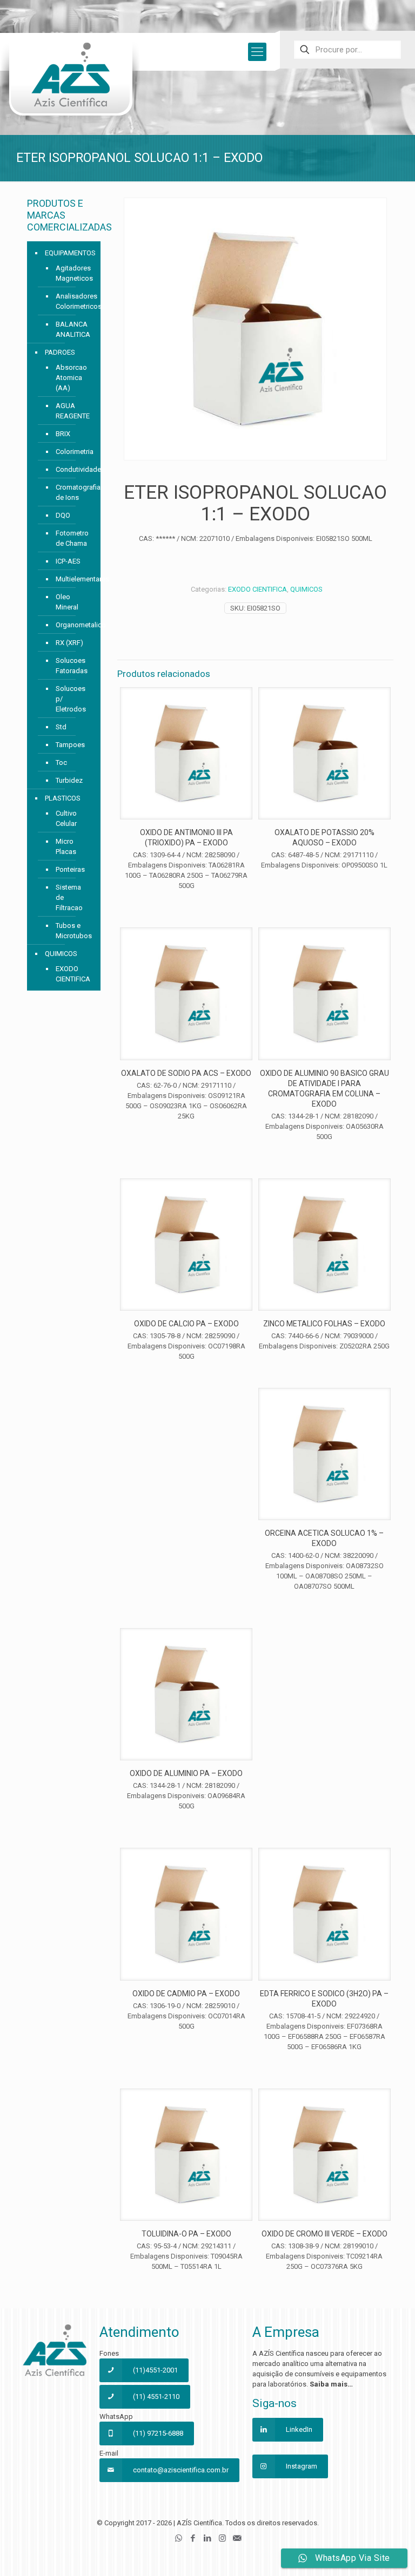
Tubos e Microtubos (73, 931)
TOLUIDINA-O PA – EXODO (186, 2234)
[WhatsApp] (179, 2538)
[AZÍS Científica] (70, 82)
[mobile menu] (257, 52)
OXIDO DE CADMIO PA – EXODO (186, 1994)
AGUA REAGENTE (73, 411)
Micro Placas (66, 846)
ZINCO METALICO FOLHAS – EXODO (324, 1324)
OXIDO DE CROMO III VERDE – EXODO (324, 2234)
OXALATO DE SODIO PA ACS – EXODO (186, 1073)
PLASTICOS (63, 798)
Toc (61, 762)
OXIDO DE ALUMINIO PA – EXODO (186, 1773)
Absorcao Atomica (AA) (71, 378)
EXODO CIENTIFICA (257, 589)
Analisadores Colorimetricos (73, 301)
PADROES (60, 352)
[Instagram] (222, 2538)
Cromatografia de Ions (73, 492)
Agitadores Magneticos (73, 273)
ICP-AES (68, 561)
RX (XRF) (69, 643)
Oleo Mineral (67, 602)
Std (61, 727)
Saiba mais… (331, 2384)
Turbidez (69, 780)
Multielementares (73, 579)
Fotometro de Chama (72, 538)
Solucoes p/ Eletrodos (71, 699)
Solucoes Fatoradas (72, 666)
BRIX (63, 434)
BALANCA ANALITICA (73, 329)
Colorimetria (73, 452)
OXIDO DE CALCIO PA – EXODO (186, 1324)
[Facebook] (193, 2538)
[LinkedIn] (208, 2538)
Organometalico (73, 625)
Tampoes (70, 745)
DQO (63, 515)
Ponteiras (70, 869)
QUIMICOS (306, 589)
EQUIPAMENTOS (70, 253)
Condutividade (73, 469)
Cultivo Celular (66, 818)
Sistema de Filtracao (69, 897)
